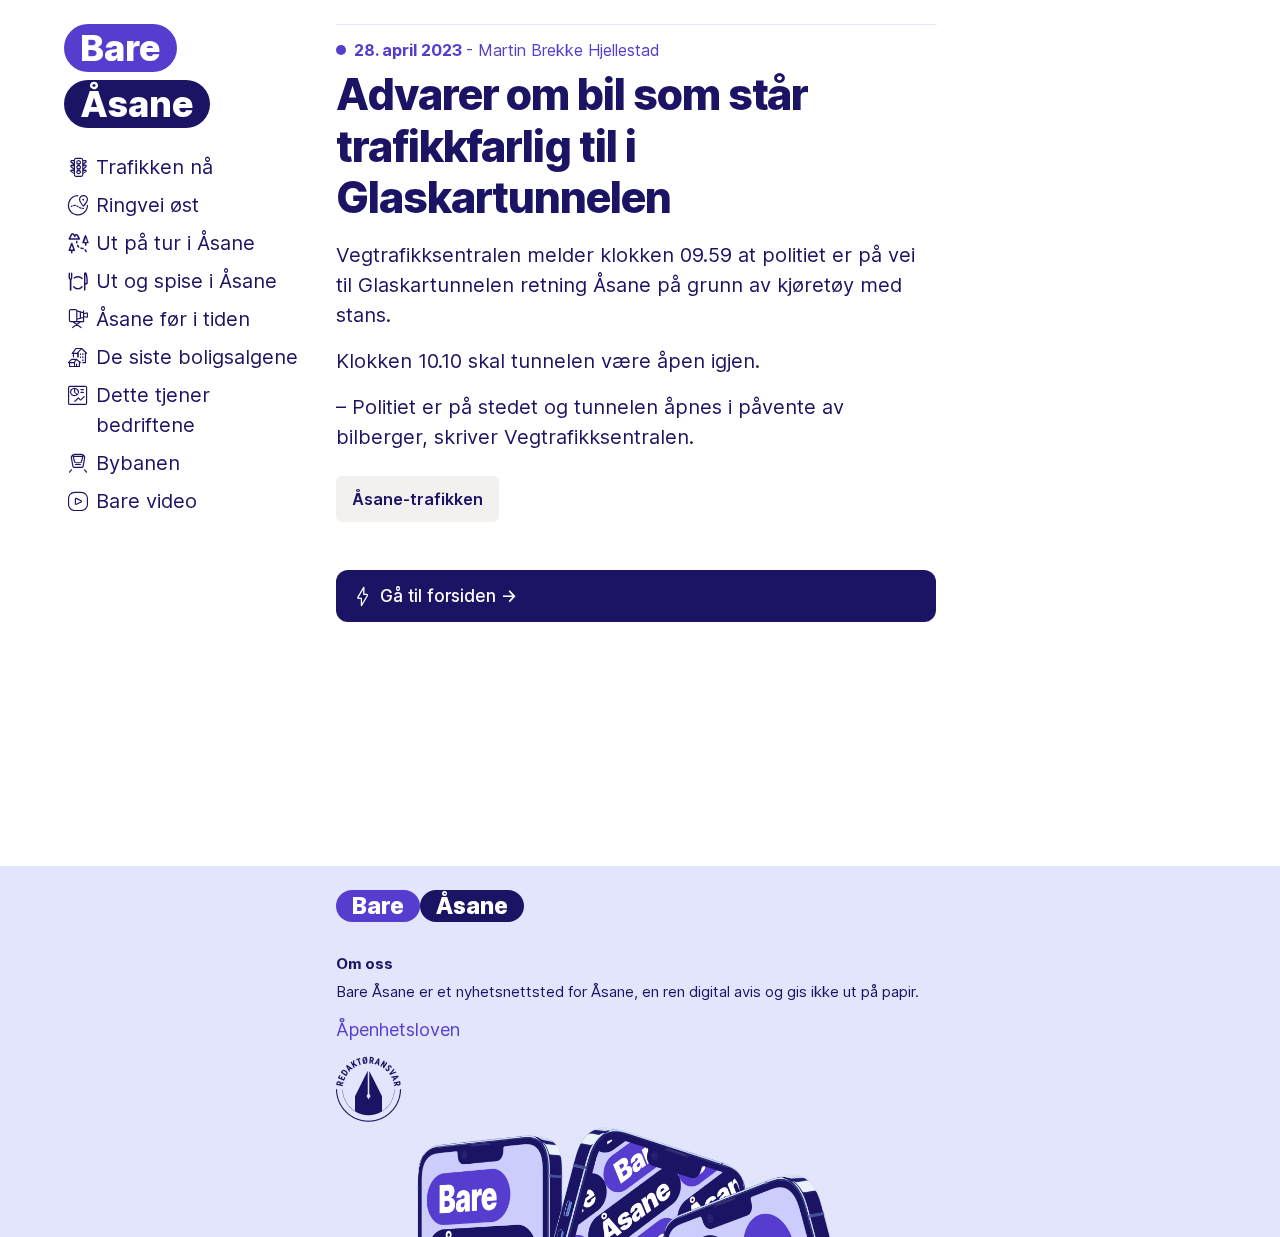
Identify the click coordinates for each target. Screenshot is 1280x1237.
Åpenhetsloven (398, 1029)
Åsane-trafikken (417, 499)
